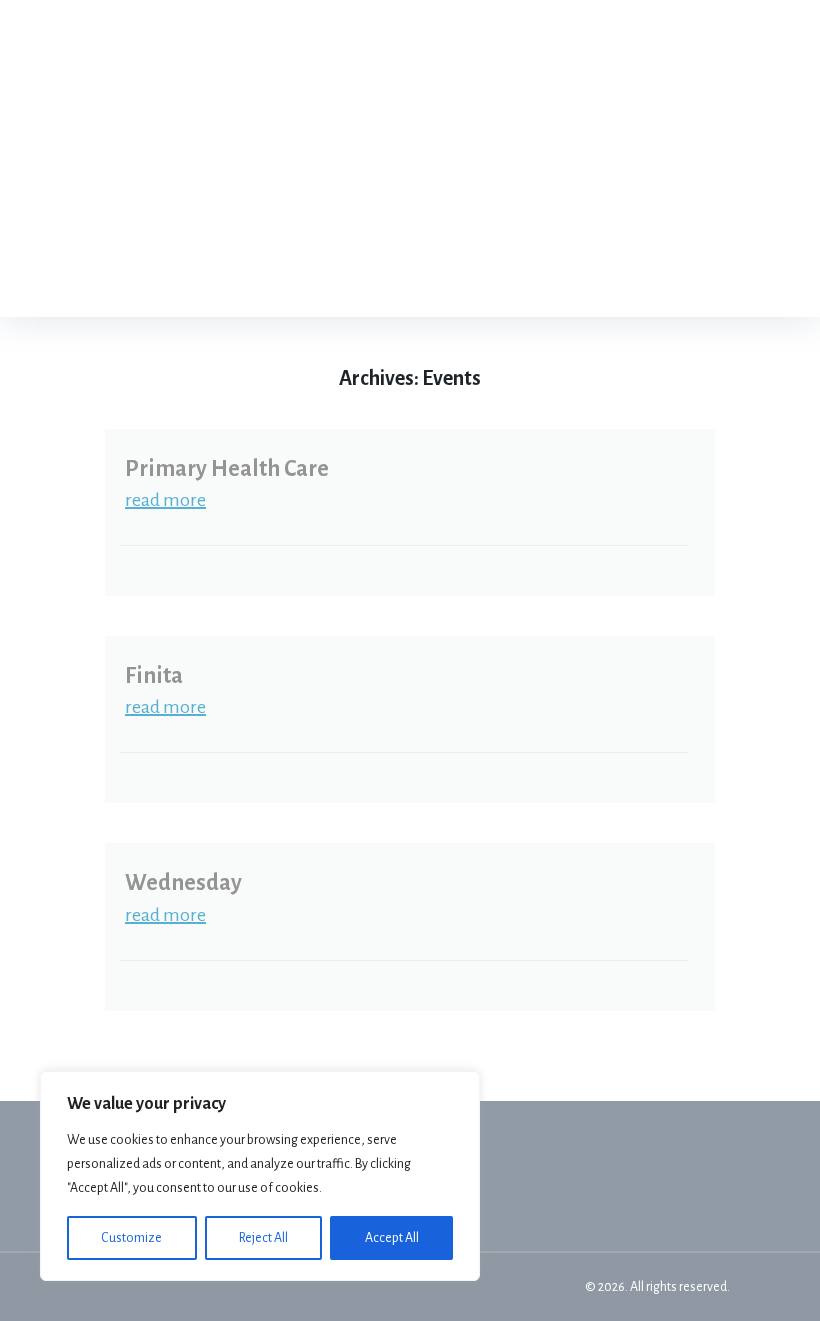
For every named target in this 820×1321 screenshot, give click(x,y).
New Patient (532, 198)
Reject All (263, 1238)
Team (687, 40)
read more (165, 500)
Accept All (392, 1238)
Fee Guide (521, 119)
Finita (154, 676)
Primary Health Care (227, 469)
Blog (649, 198)
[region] (260, 1176)
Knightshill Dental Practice (271, 159)
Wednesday (183, 883)
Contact (513, 277)
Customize (131, 1238)
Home (476, 40)
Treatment (575, 40)
